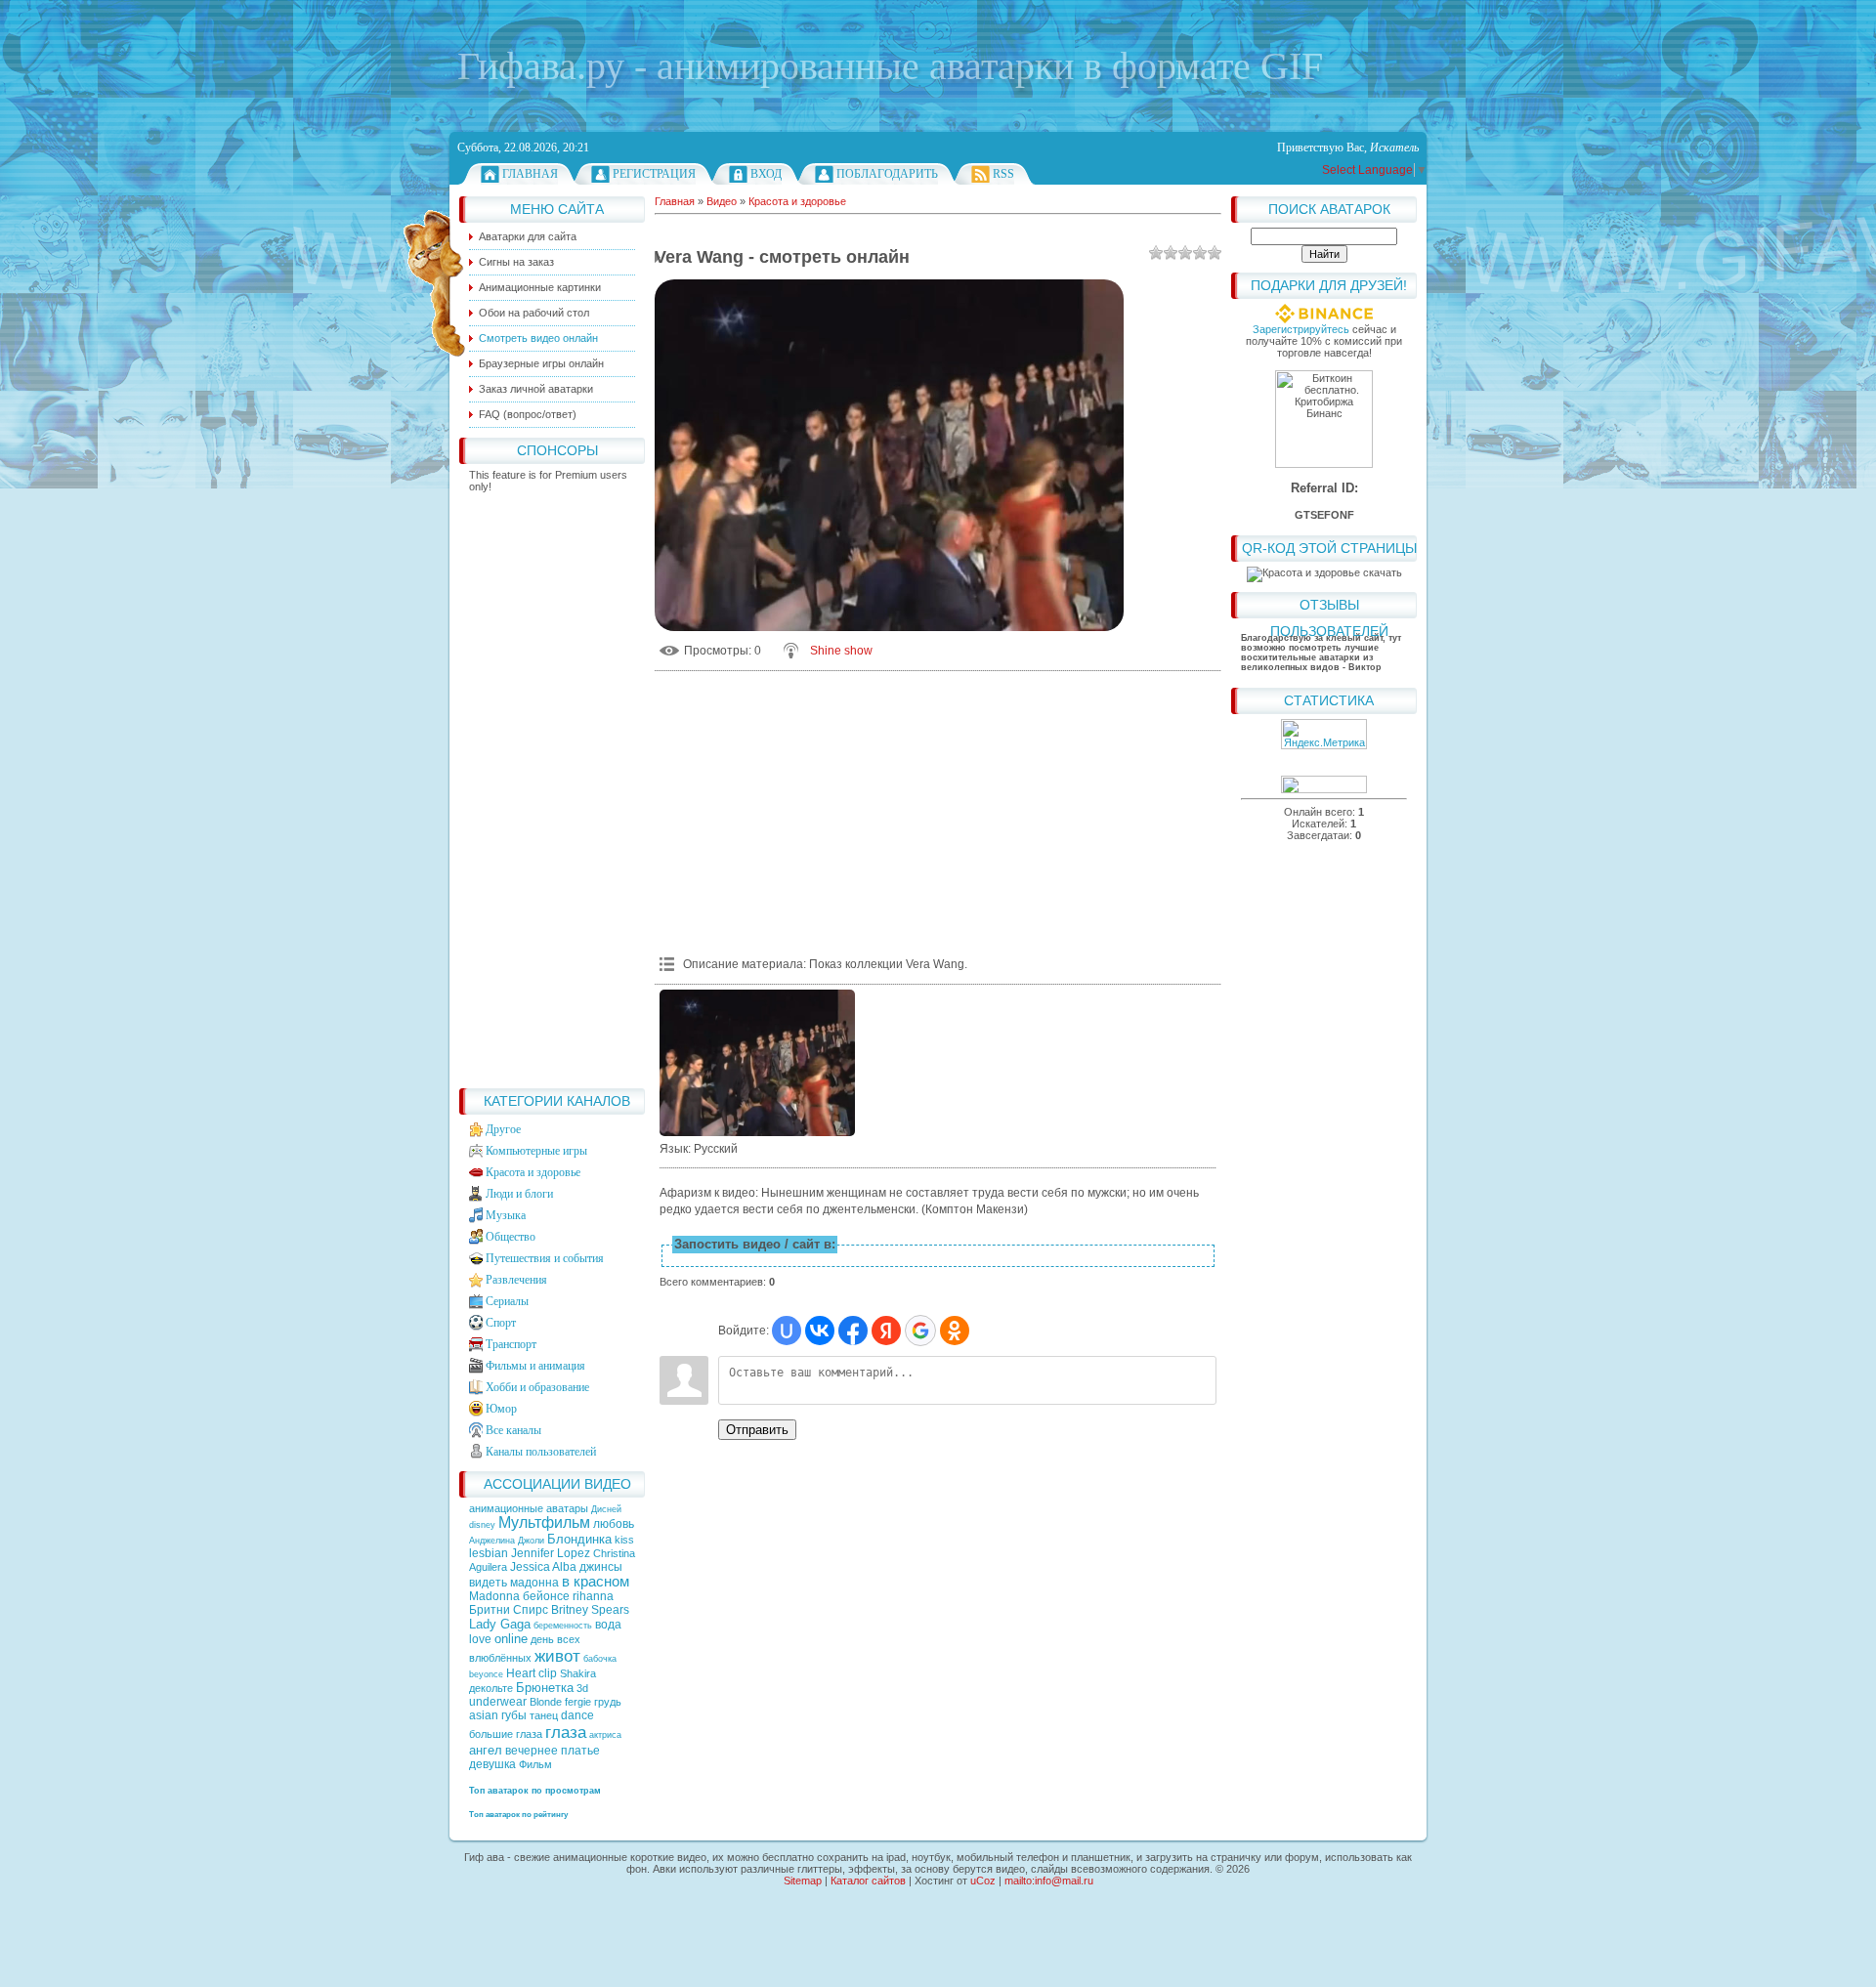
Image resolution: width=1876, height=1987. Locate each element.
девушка (492, 1764)
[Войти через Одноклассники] (955, 1331)
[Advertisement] (552, 785)
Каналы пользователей (541, 1452)
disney (482, 1525)
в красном (596, 1582)
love (480, 1639)
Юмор (501, 1409)
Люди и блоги (519, 1194)
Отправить (757, 1430)
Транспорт (511, 1344)
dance (577, 1715)
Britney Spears (590, 1610)
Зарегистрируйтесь (1301, 329)
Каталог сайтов (868, 1881)
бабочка (600, 1659)
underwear (498, 1702)
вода (608, 1625)
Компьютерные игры (536, 1151)
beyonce (486, 1674)
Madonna (494, 1596)
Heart (521, 1673)
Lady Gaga (500, 1624)
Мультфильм (544, 1522)
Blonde (546, 1702)
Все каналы (513, 1430)
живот (557, 1656)
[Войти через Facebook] (853, 1331)
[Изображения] (757, 1063)
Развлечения (516, 1280)
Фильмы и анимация (535, 1366)
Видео (722, 201)
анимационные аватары (530, 1508)
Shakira (578, 1673)
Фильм (535, 1764)
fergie (578, 1702)
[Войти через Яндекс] (886, 1331)
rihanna (593, 1596)
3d (582, 1688)
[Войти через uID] (787, 1331)
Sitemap (803, 1881)
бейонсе (546, 1596)
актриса (605, 1735)
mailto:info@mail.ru (1049, 1881)
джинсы (601, 1567)
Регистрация (654, 174)
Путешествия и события (545, 1258)
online (511, 1639)
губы (514, 1715)
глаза (566, 1732)
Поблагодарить (887, 174)
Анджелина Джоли (507, 1541)
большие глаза (506, 1734)
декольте (491, 1688)
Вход (766, 174)
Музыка (506, 1215)
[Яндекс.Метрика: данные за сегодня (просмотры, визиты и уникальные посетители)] (1324, 734)
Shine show (841, 651)
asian (484, 1715)
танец (544, 1715)
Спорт (501, 1323)
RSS (1003, 174)
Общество (511, 1237)
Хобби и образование (537, 1387)
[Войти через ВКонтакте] (820, 1331)
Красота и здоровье (533, 1172)
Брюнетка (545, 1688)
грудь (608, 1702)
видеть (488, 1583)
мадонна (534, 1583)
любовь (614, 1524)
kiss (624, 1540)
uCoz (983, 1881)
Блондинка (579, 1539)
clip (548, 1673)
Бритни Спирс (509, 1610)
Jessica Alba (543, 1567)
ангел (486, 1750)
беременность (563, 1626)
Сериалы (507, 1301)
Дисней (606, 1509)
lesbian (489, 1553)
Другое (503, 1129)
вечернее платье (553, 1751)
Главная (530, 174)
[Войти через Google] (920, 1331)
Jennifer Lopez (551, 1553)
